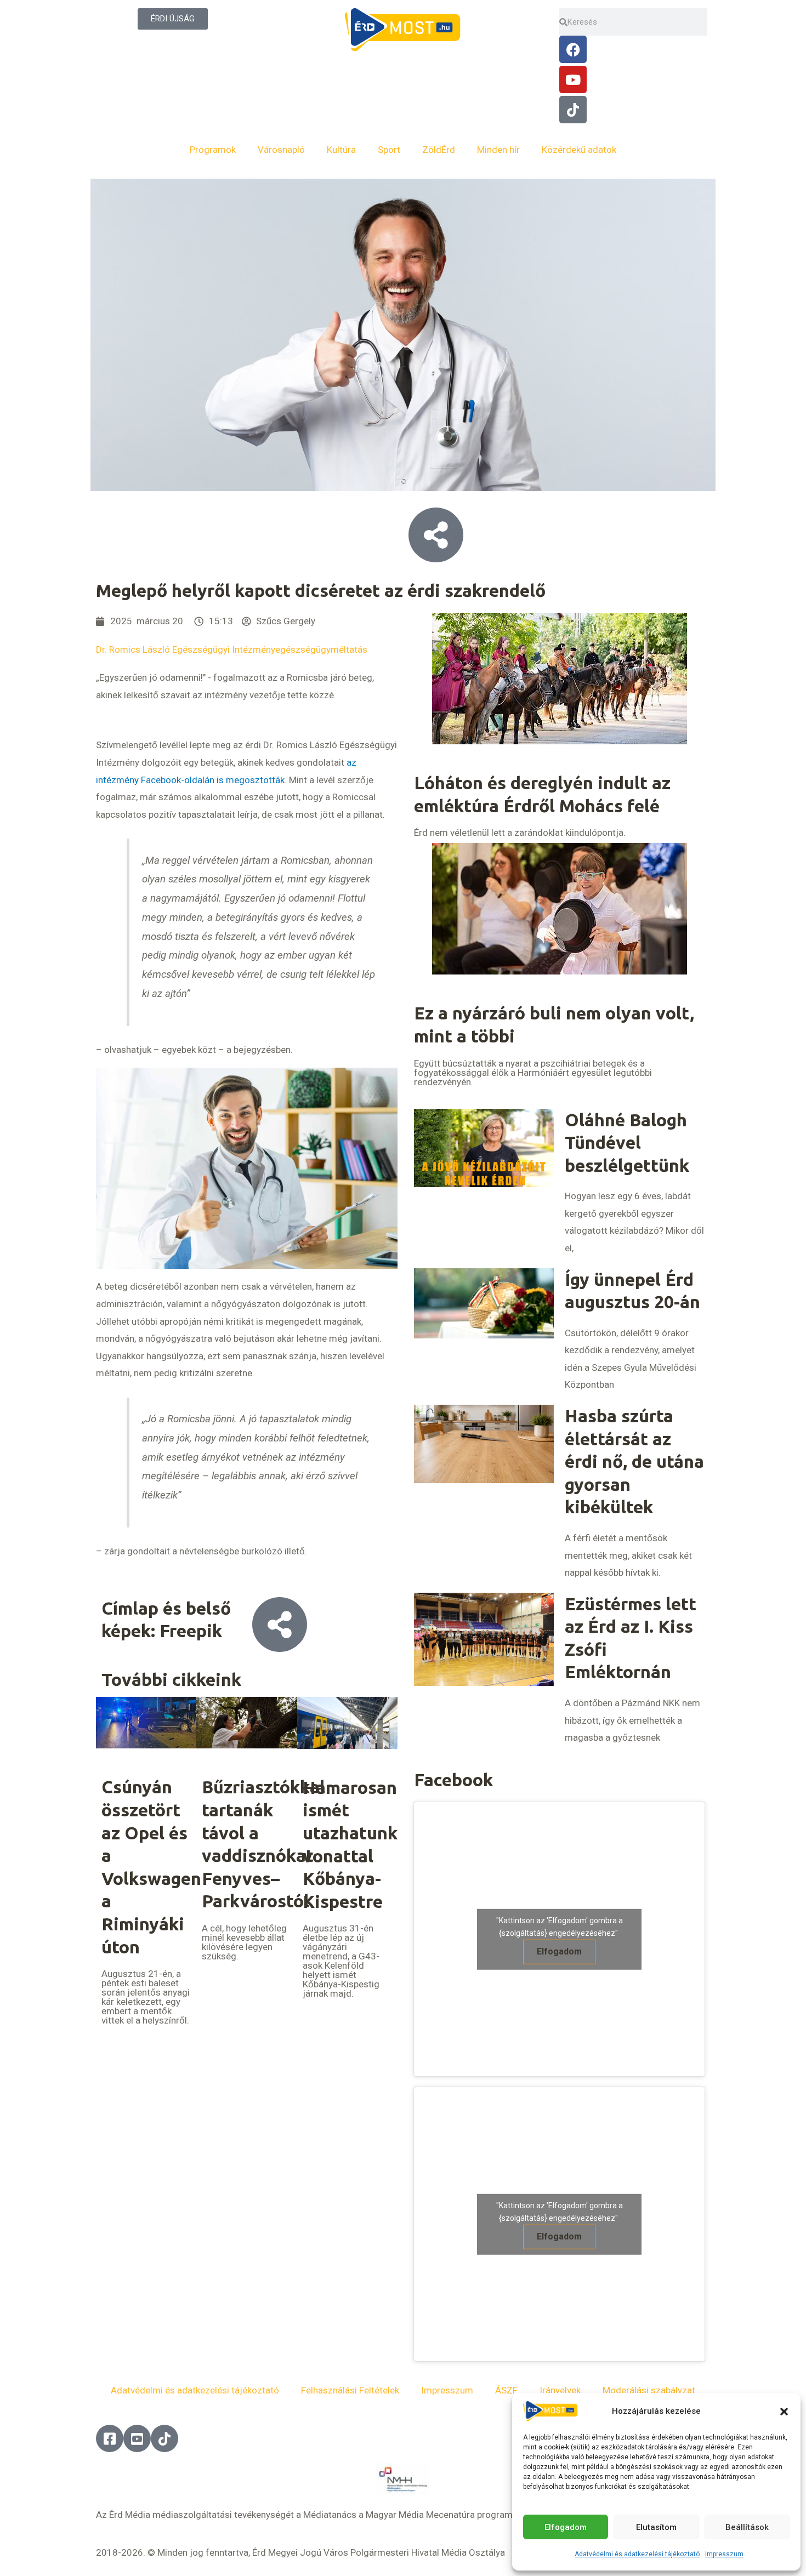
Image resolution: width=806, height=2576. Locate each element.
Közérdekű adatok (579, 150)
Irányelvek (560, 2390)
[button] (784, 2412)
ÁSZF (506, 2390)
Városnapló (281, 150)
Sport (389, 150)
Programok (213, 150)
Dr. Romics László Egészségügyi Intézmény (186, 649)
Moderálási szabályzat (649, 2390)
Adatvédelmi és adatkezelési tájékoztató (637, 2554)
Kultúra (341, 150)
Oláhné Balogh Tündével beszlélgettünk (627, 1142)
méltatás (349, 649)
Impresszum (724, 2554)
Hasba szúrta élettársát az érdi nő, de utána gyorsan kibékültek (634, 1461)
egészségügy (303, 649)
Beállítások (747, 2527)
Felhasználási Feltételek (350, 2390)
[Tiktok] (573, 110)
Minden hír (498, 150)
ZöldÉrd (439, 150)
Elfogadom (566, 2527)
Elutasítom (656, 2527)
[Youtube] (573, 79)
